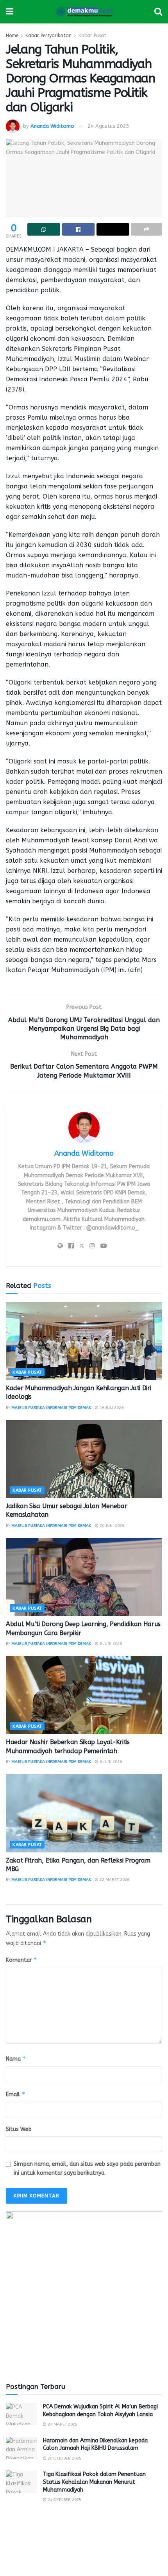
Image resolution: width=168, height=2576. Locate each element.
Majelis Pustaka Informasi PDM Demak (51, 1408)
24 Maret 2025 (62, 2424)
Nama (16, 2058)
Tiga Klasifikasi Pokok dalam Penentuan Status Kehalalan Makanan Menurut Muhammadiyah (94, 2482)
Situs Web (19, 2129)
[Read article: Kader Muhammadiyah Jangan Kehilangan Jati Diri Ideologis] (84, 1341)
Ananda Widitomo (52, 126)
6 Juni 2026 (110, 1644)
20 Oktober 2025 (64, 2458)
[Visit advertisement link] (84, 2290)
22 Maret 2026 (114, 1880)
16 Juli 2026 (111, 1408)
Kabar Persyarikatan (48, 36)
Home (12, 36)
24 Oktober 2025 (64, 2500)
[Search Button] (158, 12)
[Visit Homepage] (84, 12)
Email (16, 2094)
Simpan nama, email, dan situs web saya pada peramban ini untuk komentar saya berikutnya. (87, 2168)
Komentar (21, 1960)
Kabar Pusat (92, 36)
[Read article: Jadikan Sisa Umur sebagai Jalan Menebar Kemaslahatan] (84, 1459)
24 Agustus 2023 (108, 126)
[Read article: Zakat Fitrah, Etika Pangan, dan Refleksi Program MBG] (84, 1813)
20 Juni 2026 (111, 1526)
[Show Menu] (10, 12)
